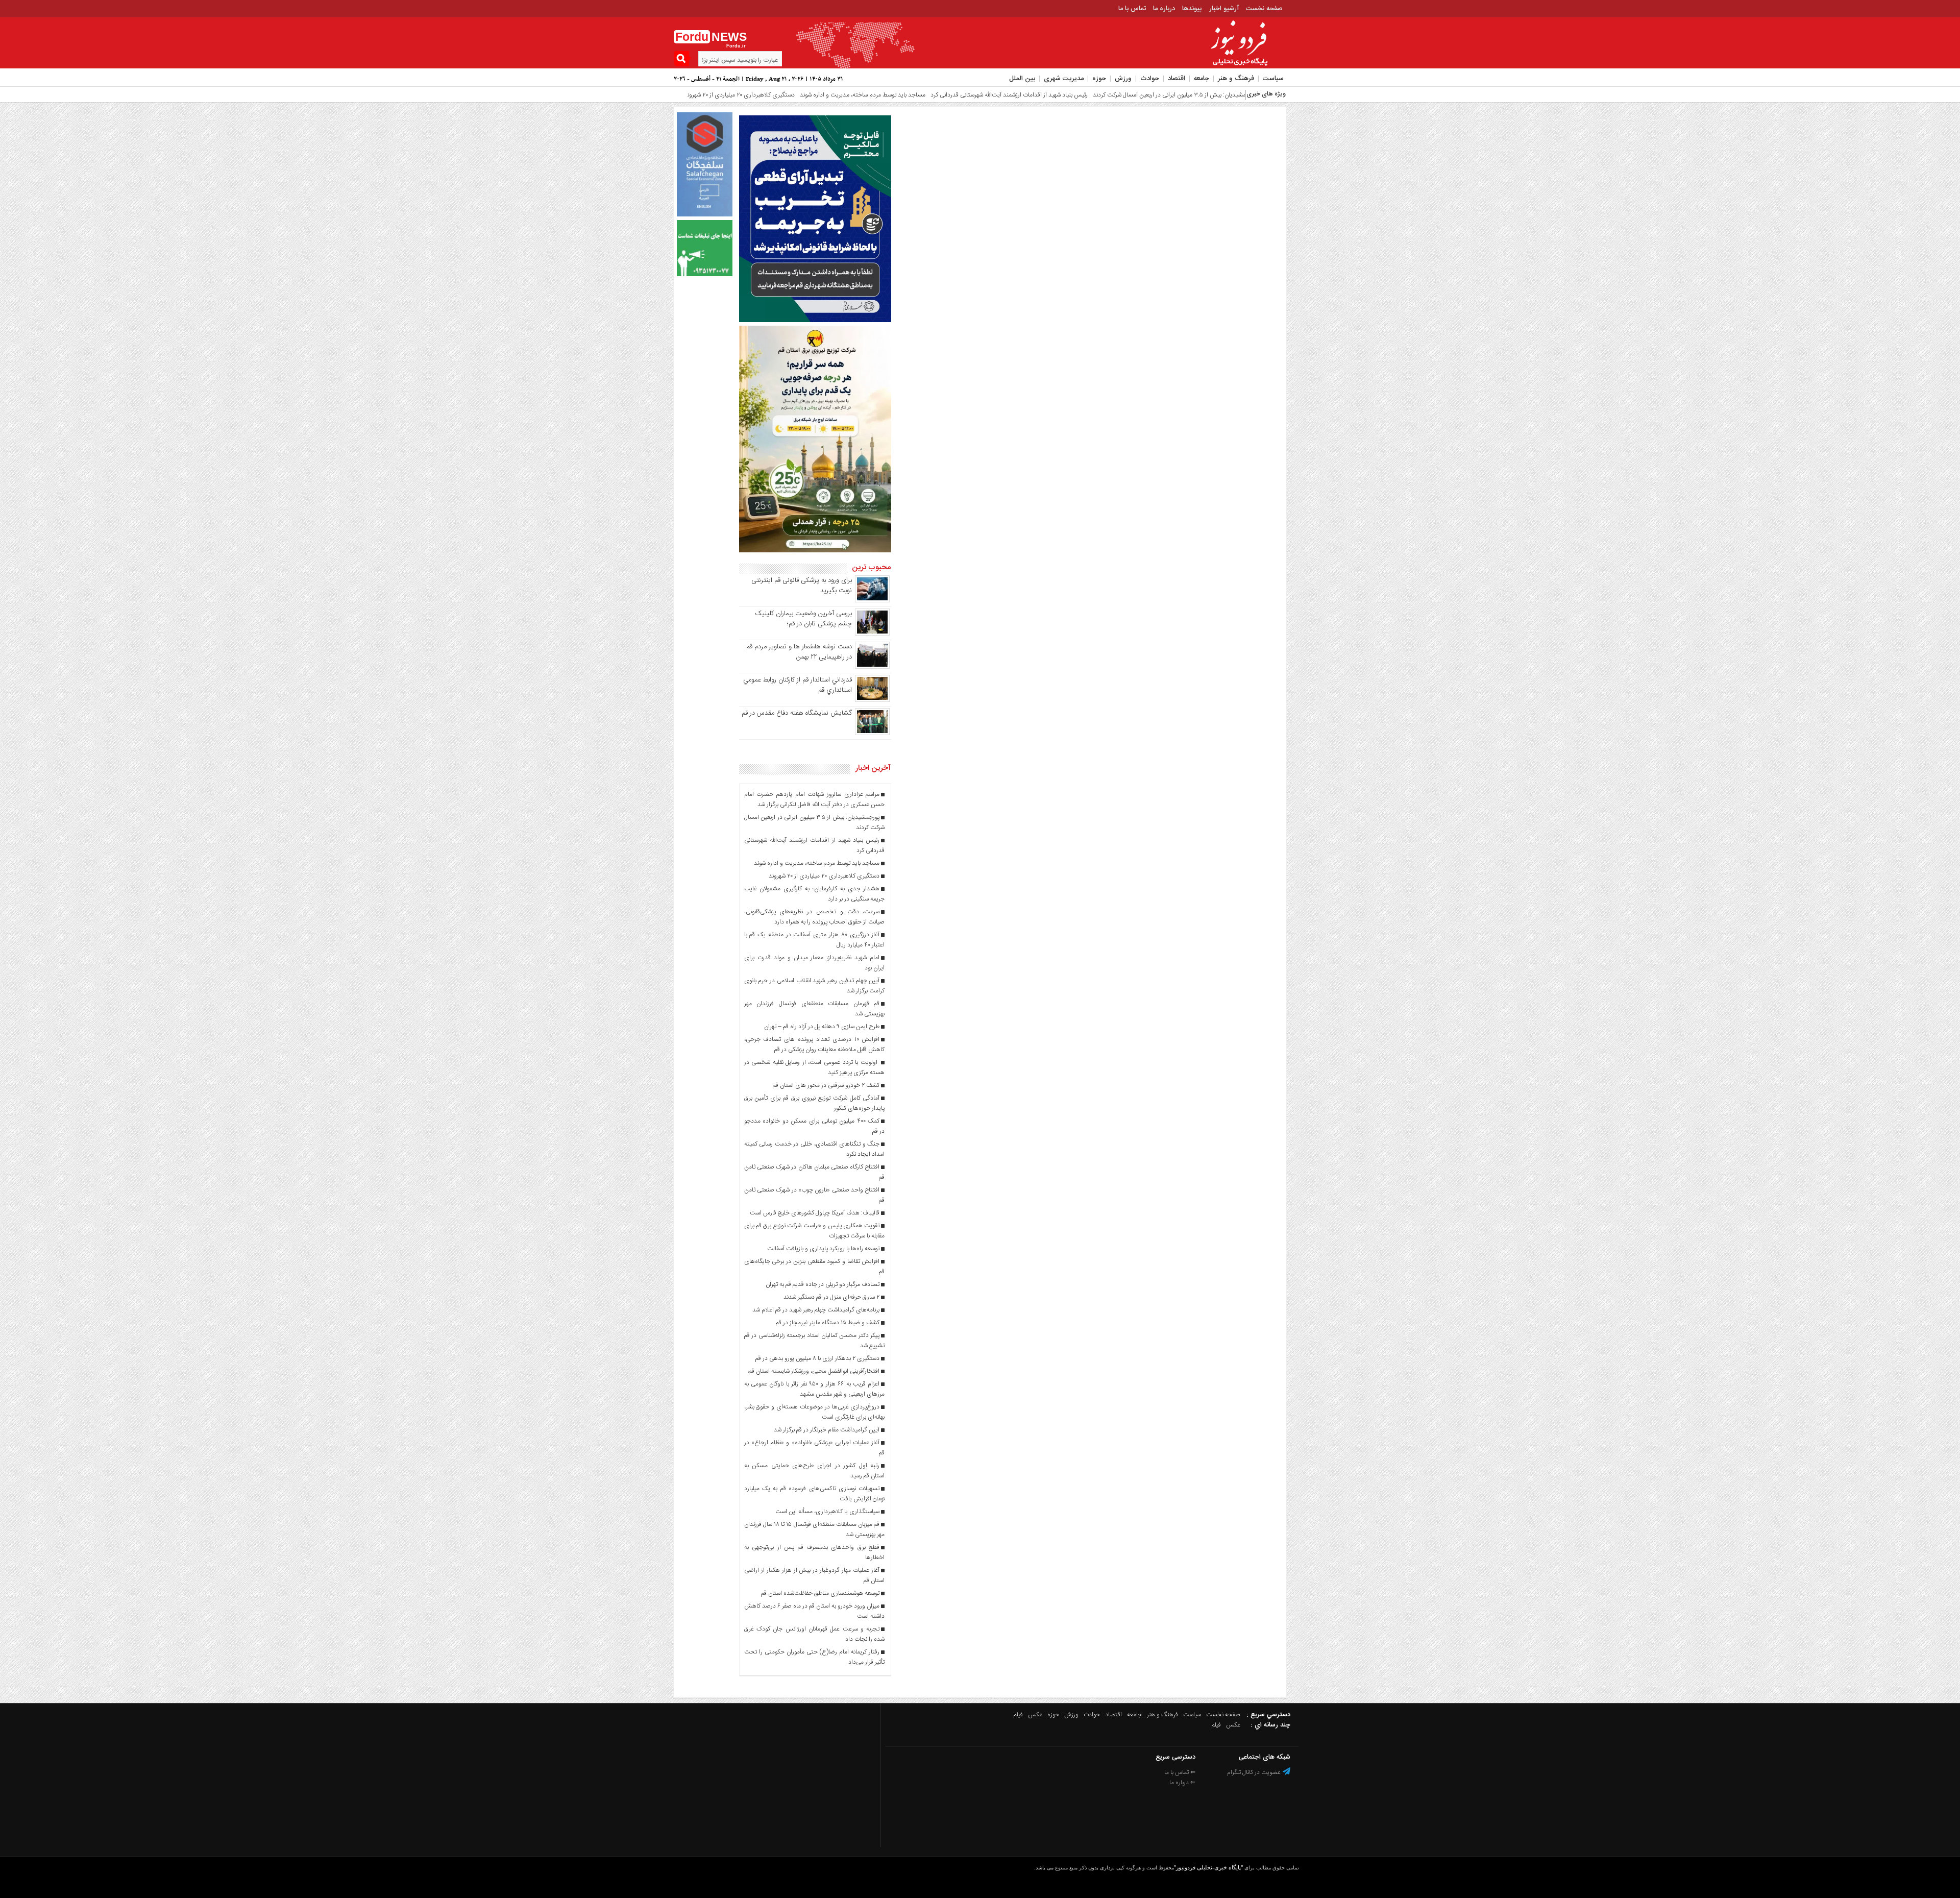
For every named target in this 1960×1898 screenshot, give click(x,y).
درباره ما (1164, 9)
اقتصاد (1177, 79)
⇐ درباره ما (1182, 1783)
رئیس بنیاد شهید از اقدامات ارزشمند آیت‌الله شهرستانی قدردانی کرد (917, 95)
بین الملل (1022, 79)
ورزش (1123, 79)
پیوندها (1192, 9)
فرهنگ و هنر (1236, 79)
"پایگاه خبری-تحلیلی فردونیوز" (1208, 1867)
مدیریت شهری (1064, 79)
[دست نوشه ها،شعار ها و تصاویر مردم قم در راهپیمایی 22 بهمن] (872, 667)
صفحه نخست (1264, 9)
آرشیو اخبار (1224, 9)
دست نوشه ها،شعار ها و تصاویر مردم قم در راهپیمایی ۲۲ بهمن (799, 652)
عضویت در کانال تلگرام (1255, 1772)
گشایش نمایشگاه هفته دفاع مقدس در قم (797, 713)
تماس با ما (1132, 9)
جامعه (1202, 79)
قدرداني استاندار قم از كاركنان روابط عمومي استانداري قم (798, 685)
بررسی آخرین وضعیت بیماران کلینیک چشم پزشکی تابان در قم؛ (803, 619)
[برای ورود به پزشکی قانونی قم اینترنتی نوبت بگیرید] (872, 601)
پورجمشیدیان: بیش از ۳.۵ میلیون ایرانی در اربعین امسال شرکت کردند (1082, 95)
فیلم (1018, 1715)
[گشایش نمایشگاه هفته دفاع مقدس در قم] (872, 734)
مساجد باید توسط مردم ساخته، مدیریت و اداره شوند (770, 95)
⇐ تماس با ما (1180, 1772)
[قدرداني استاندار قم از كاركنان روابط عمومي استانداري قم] (872, 700)
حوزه (1099, 79)
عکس (1035, 1715)
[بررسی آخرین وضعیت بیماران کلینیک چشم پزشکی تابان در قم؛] (872, 634)
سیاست (1273, 79)
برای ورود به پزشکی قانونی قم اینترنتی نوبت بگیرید (802, 586)
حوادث (1150, 79)
